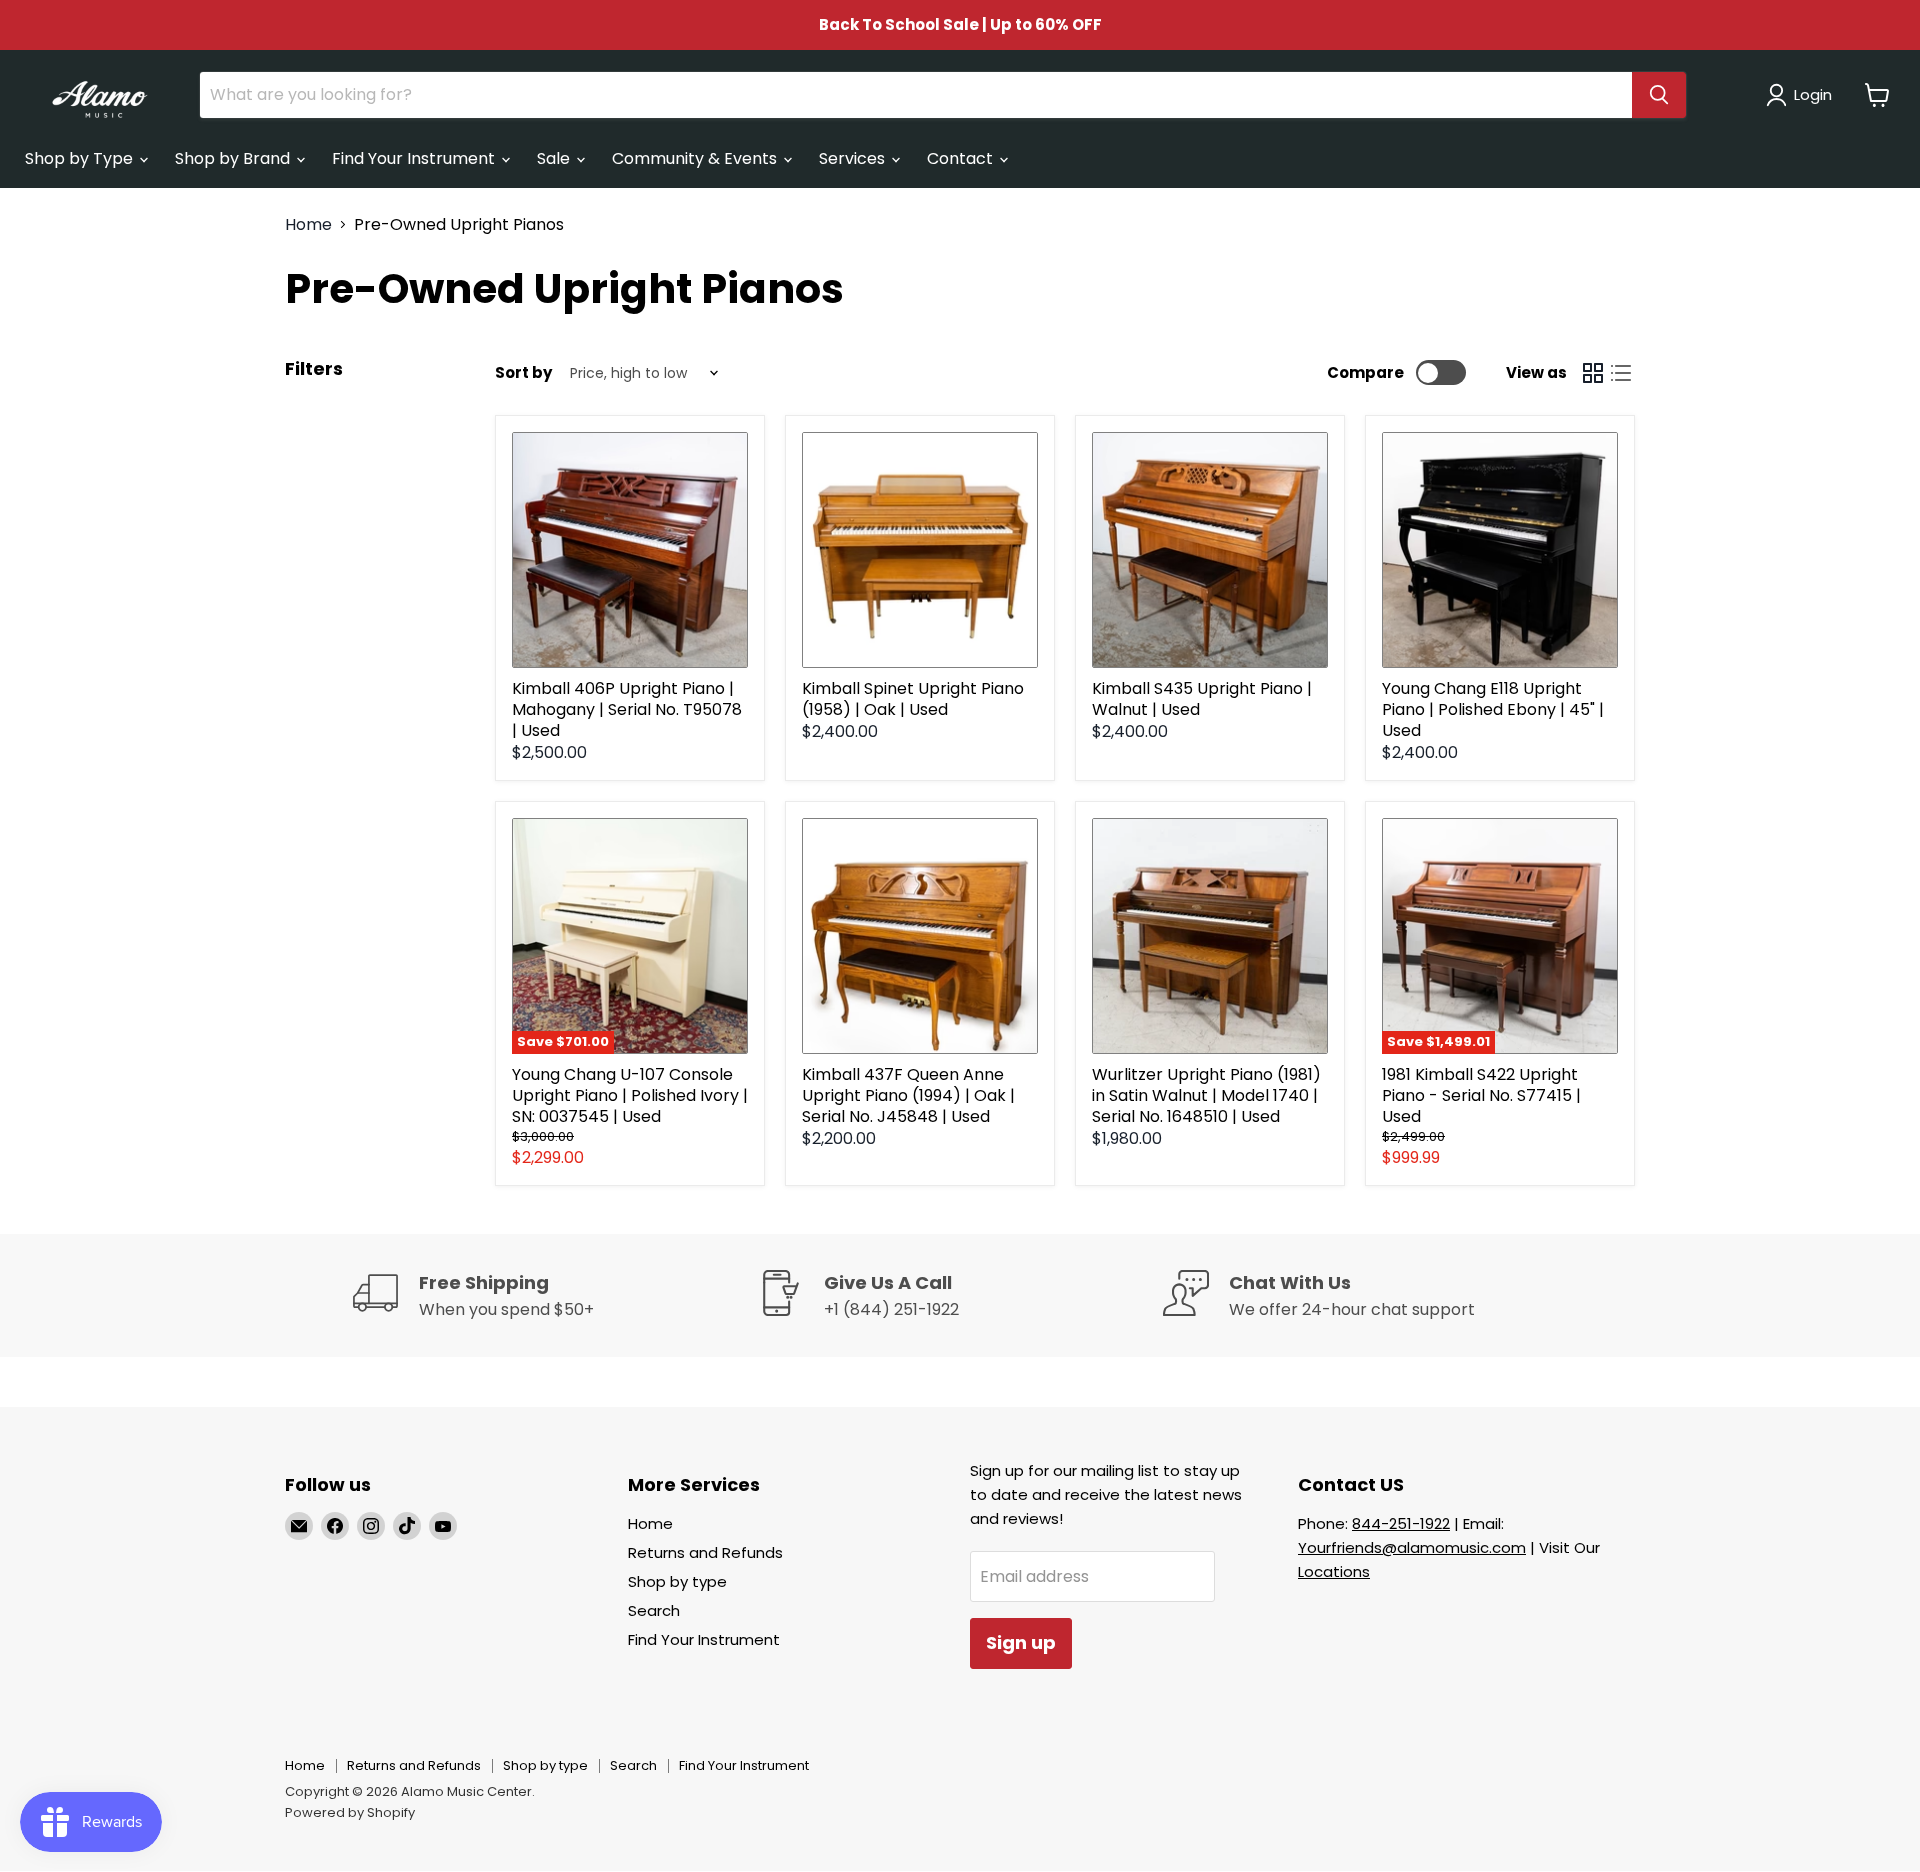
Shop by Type (81, 158)
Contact (962, 158)
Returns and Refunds (705, 1552)
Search (654, 1610)
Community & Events (696, 158)
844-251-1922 (1401, 1523)
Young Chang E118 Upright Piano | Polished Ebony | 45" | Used (1493, 709)
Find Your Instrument (415, 158)
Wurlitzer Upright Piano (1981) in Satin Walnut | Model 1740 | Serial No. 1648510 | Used (1206, 1095)
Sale (555, 158)
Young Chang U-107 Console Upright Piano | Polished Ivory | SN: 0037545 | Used (630, 1095)
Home (308, 225)
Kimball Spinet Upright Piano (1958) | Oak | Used (913, 699)
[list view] (1621, 373)
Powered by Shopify (350, 1812)
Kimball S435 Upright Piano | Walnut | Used (1202, 699)
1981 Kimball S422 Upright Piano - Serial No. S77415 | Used (1481, 1095)
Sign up (1021, 1642)
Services (854, 158)
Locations (1334, 1571)
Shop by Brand (234, 158)
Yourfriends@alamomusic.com (1412, 1547)
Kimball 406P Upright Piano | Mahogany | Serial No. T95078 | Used (627, 709)
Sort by (523, 372)
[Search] (1659, 95)
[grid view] (1593, 373)
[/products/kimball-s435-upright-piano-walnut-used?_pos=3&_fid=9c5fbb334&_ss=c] (1210, 550)
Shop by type (677, 1581)
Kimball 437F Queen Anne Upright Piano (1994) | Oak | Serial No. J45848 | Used (908, 1095)
